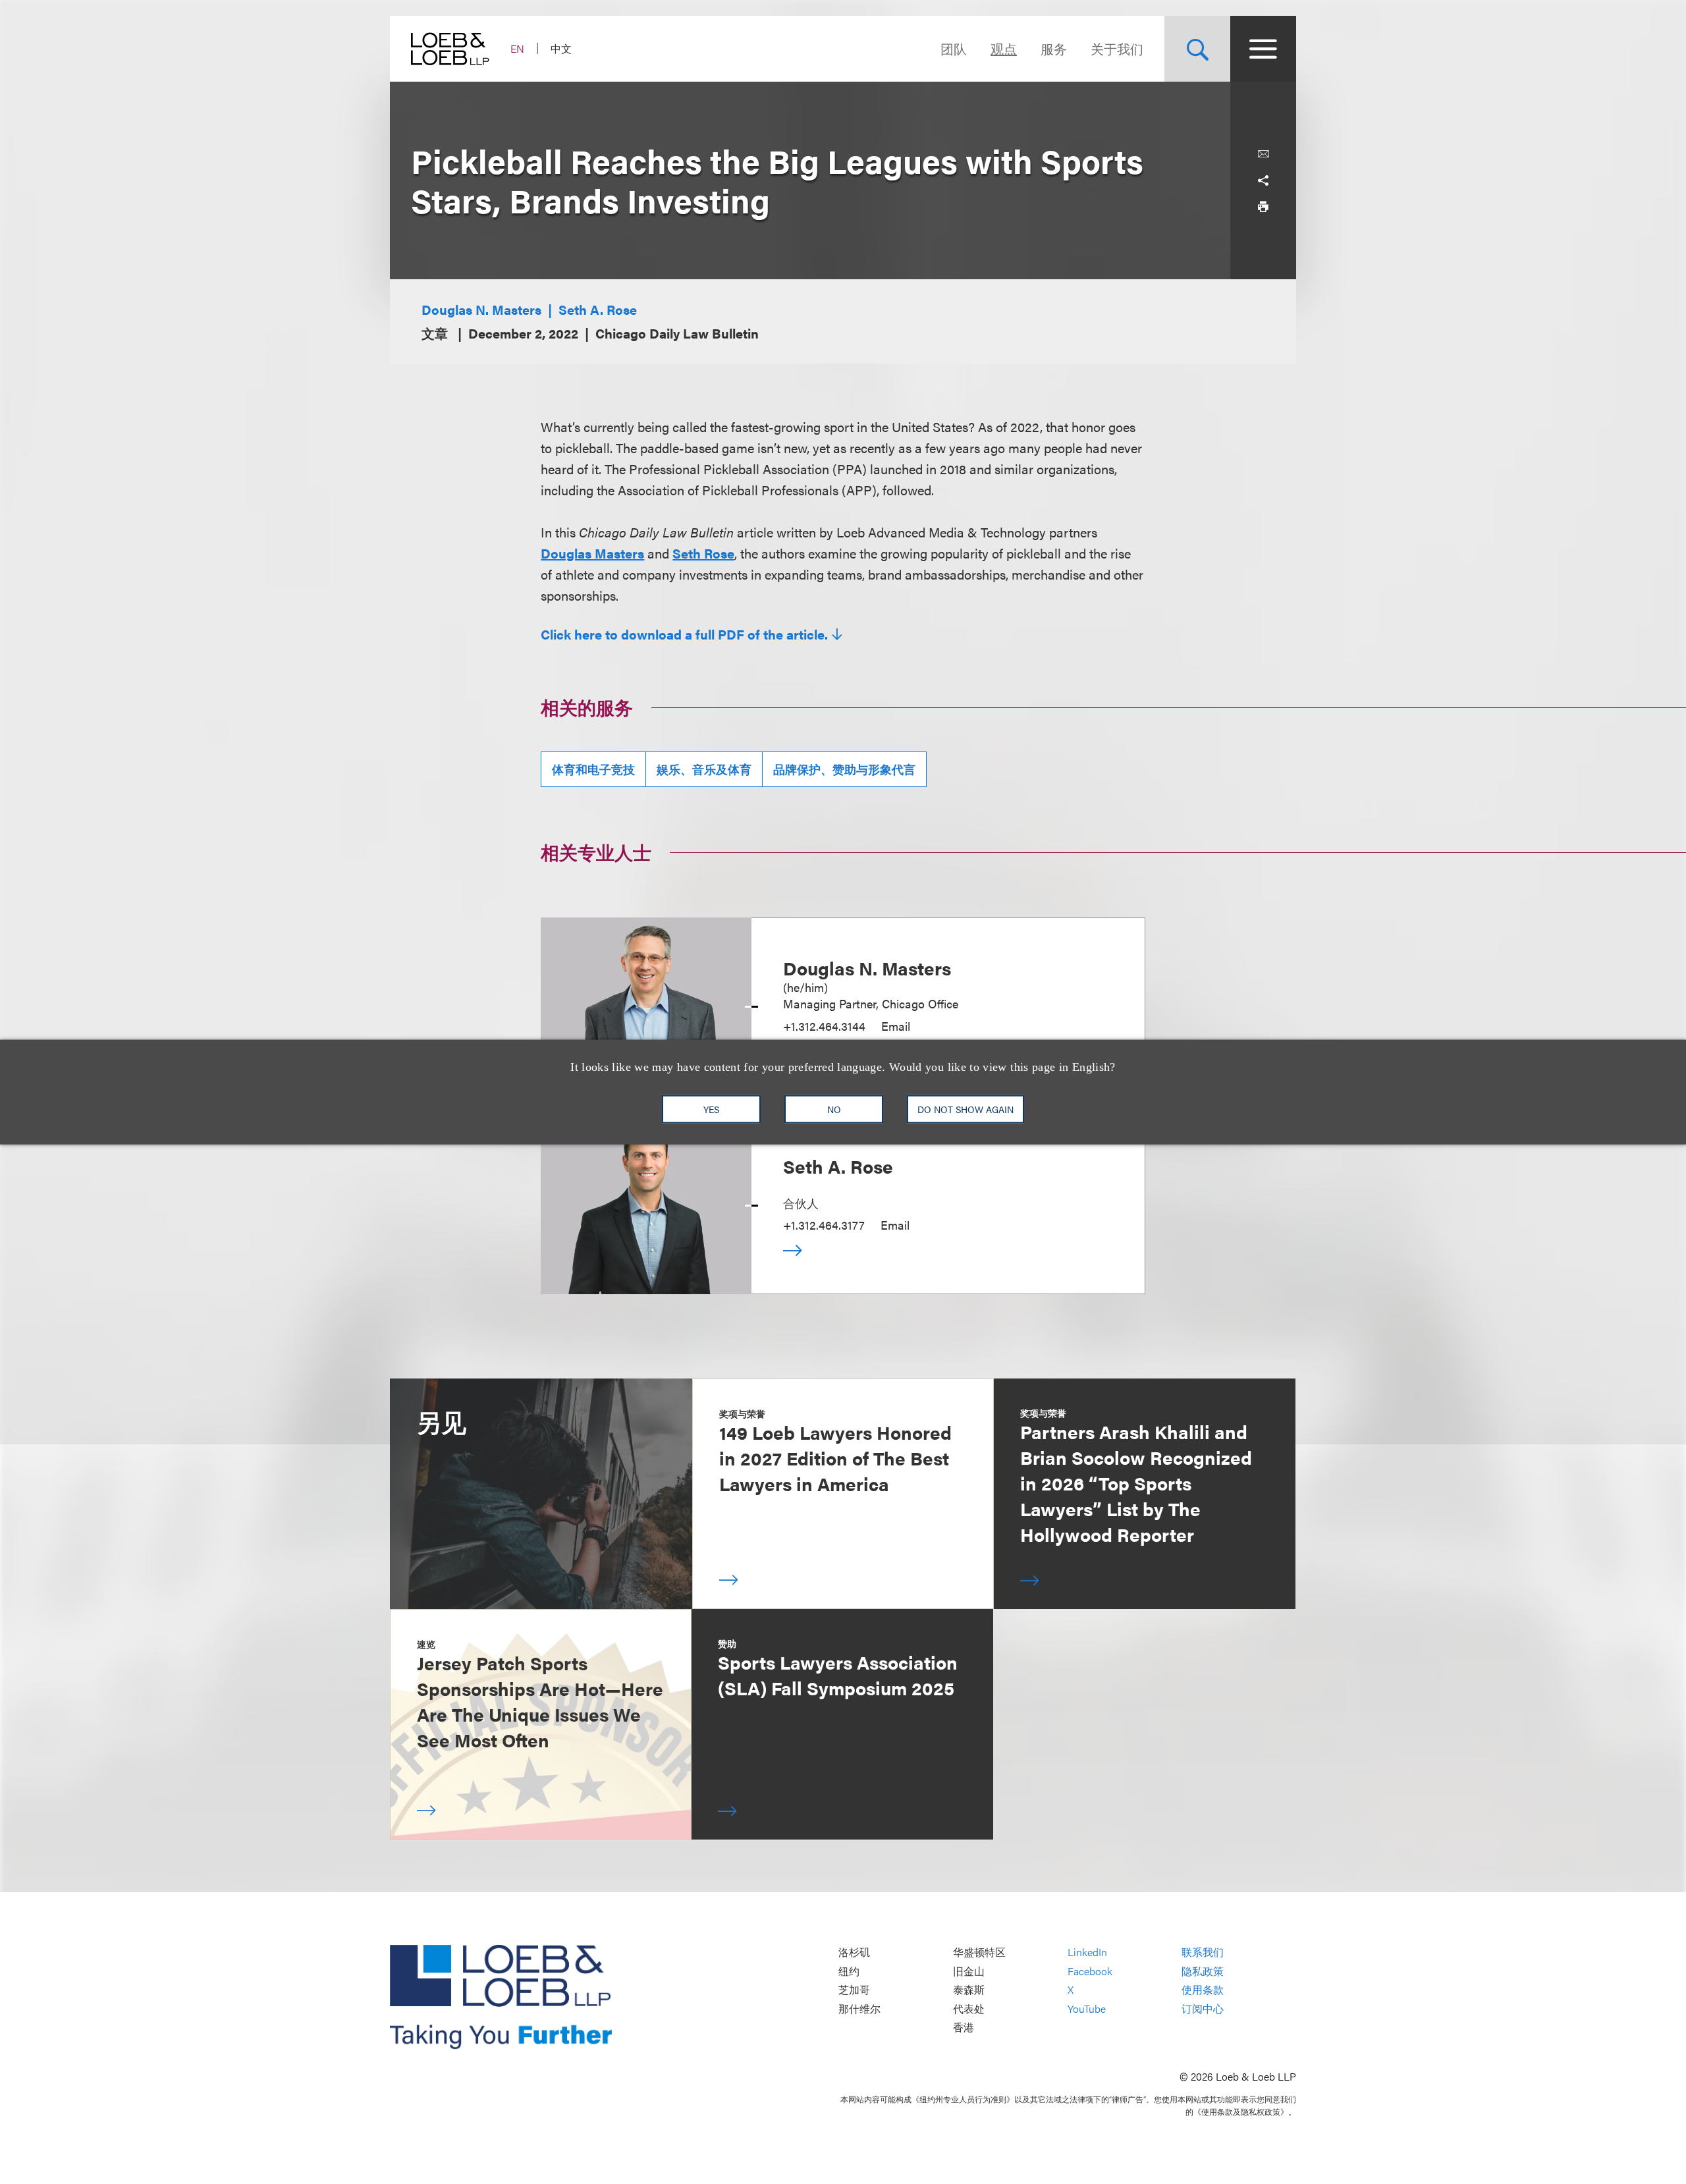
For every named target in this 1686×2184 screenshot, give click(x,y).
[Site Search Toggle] (1197, 49)
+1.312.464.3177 (824, 1225)
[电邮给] (1263, 154)
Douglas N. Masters (481, 309)
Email (896, 1026)
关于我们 (1117, 48)
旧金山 (969, 1971)
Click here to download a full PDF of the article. (684, 634)
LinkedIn (1087, 1952)
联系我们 (1203, 1952)
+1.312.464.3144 (824, 1026)
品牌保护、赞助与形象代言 (844, 769)
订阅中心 (1203, 2008)
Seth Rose (703, 553)
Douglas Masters (592, 553)
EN (517, 48)
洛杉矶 (854, 1952)
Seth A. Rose (598, 309)
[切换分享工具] (1263, 180)
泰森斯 (969, 1990)
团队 (954, 48)
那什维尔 (859, 2008)
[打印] (1263, 207)
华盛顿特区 (979, 1952)
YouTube (1087, 2008)
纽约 (849, 1971)
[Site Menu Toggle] (1263, 49)
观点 (1004, 48)
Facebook (1090, 1971)
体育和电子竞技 (593, 769)
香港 (964, 2028)
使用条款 (1203, 1990)
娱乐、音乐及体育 (704, 769)
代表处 (969, 2008)
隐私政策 (1203, 1971)
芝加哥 (854, 1990)
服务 (1054, 48)
